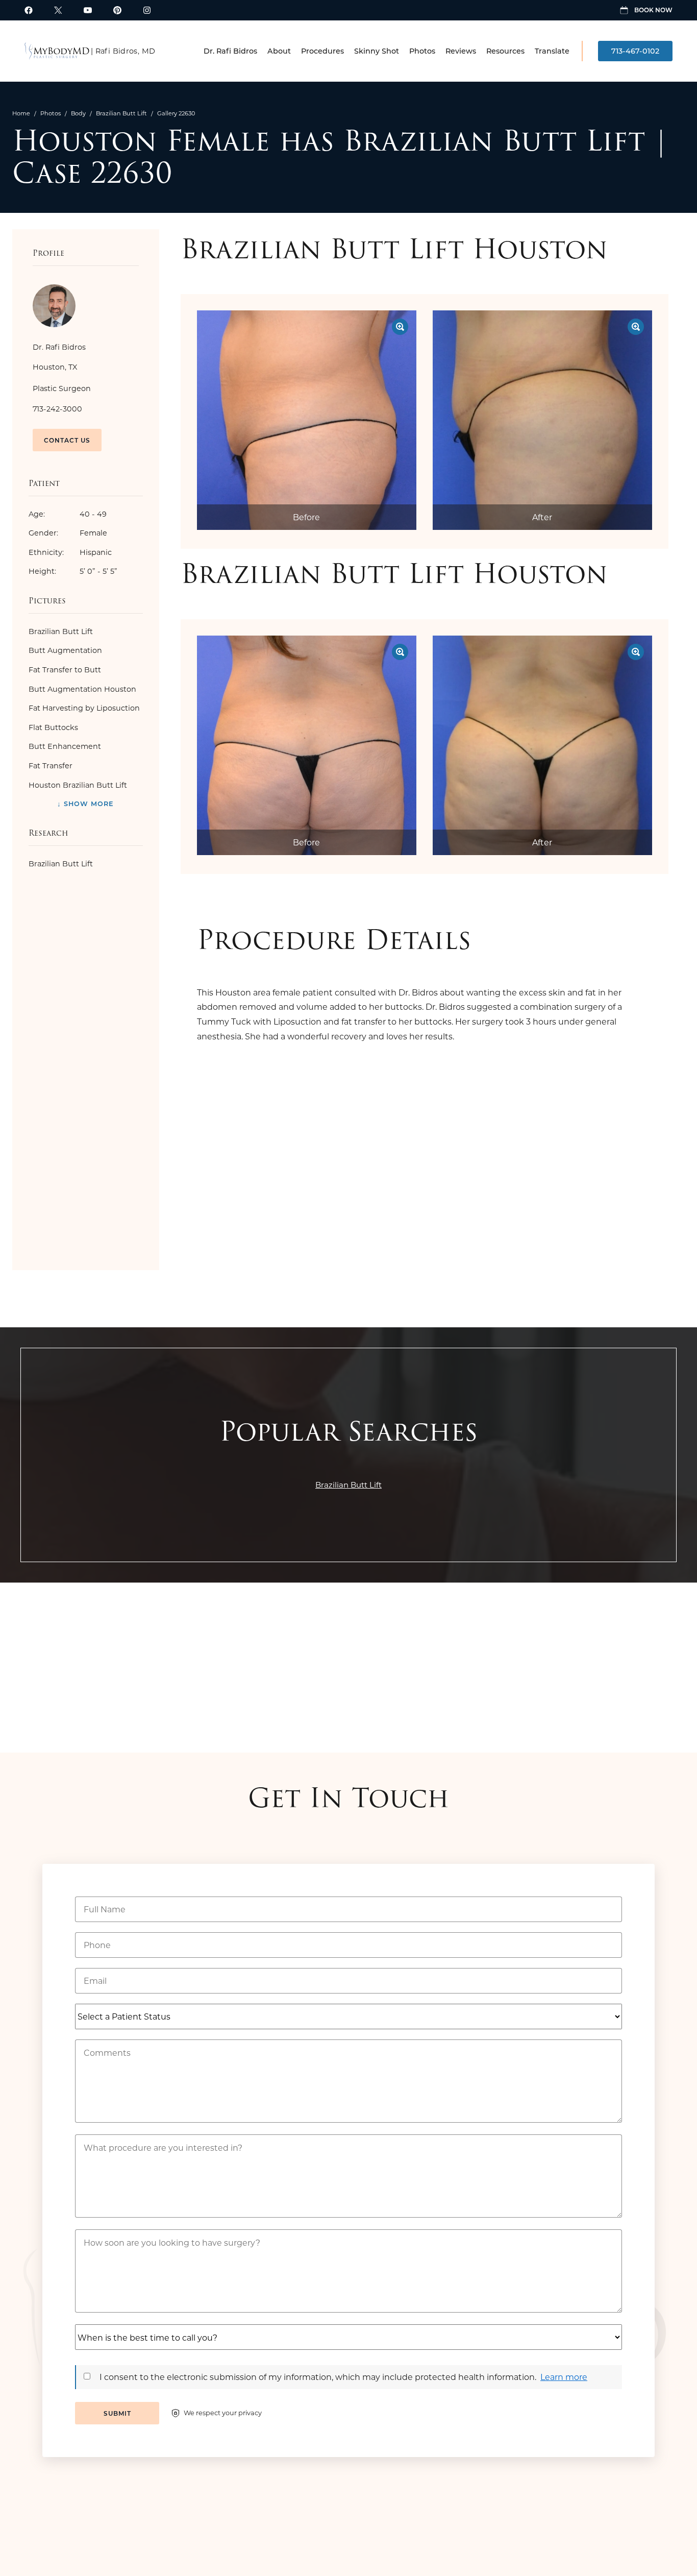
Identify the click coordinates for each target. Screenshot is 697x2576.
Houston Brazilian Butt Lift (78, 785)
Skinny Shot (377, 51)
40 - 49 (68, 514)
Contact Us (67, 440)
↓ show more (85, 803)
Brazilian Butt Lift (121, 113)
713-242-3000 (57, 409)
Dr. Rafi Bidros (230, 51)
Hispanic (70, 552)
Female (68, 533)
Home (21, 113)
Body (78, 113)
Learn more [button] (564, 2377)
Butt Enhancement (65, 746)
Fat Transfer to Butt (65, 670)
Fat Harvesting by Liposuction (84, 708)
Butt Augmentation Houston (82, 689)
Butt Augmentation (65, 650)
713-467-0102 (635, 51)
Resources (505, 51)
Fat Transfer (51, 765)
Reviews (461, 51)
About (279, 51)
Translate (552, 51)
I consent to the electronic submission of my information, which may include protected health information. (318, 2377)
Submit (117, 2413)
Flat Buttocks (53, 727)
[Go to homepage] (57, 51)
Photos (422, 51)
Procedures (322, 51)
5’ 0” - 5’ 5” (73, 571)
